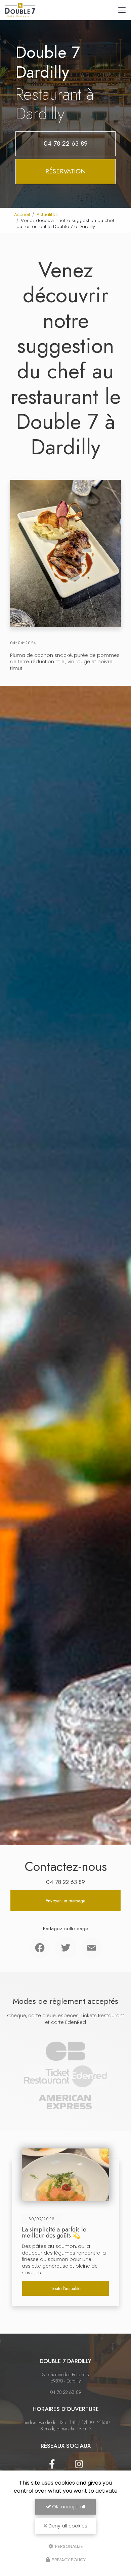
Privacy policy (68, 2560)
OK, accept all (68, 2507)
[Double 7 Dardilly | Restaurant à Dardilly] (20, 10)
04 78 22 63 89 (66, 143)
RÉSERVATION (65, 171)
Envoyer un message (65, 1901)
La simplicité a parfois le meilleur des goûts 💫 (54, 2232)
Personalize (69, 2546)
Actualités (47, 214)
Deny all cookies (67, 2526)
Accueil (22, 214)
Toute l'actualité (66, 2288)
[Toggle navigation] (122, 10)
